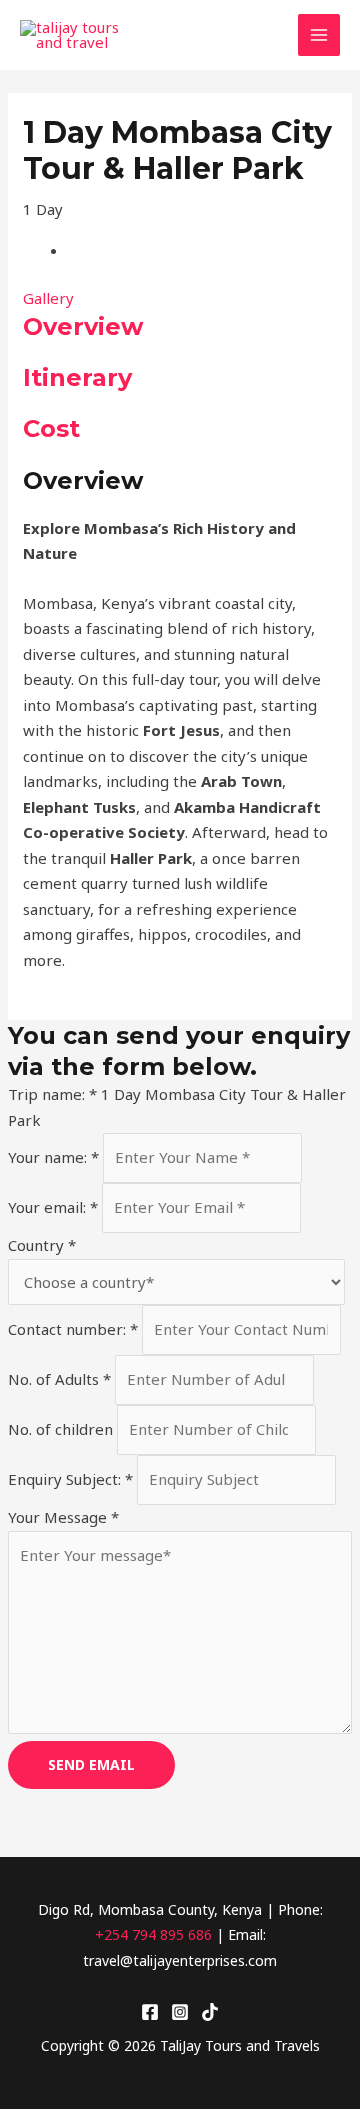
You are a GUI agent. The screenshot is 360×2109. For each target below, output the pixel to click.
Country (42, 1245)
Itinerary (77, 377)
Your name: (53, 1157)
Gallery (48, 298)
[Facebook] (150, 2012)
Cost (51, 428)
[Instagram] (180, 2012)
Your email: (53, 1207)
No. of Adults (59, 1379)
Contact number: (73, 1329)
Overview (83, 326)
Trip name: (52, 1094)
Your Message (63, 1517)
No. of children (62, 1429)
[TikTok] (210, 2012)
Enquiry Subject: (70, 1479)
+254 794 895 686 (153, 1934)
